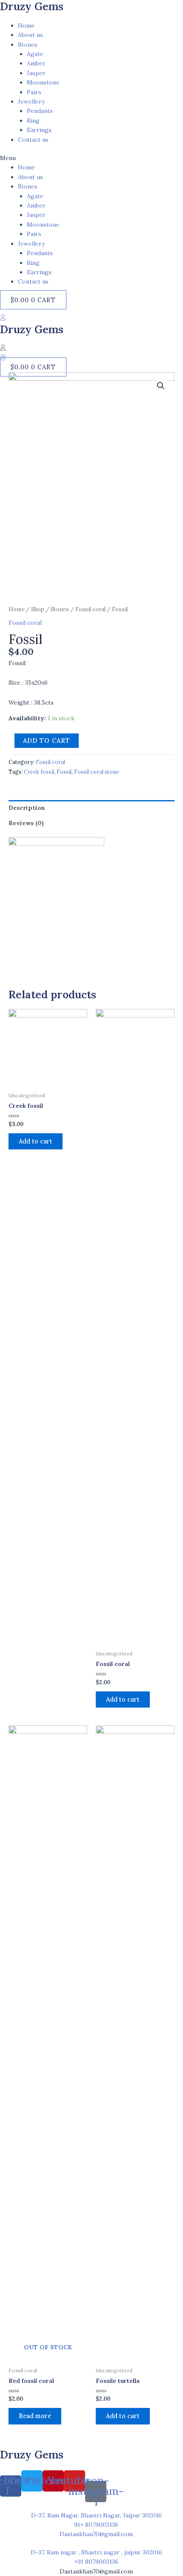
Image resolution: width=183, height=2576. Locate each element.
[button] (91, 158)
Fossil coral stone (97, 772)
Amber (36, 63)
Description (27, 808)
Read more (35, 2416)
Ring (33, 121)
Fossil (64, 772)
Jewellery (31, 101)
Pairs (34, 92)
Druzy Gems (32, 329)
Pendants (40, 111)
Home (26, 25)
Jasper (36, 73)
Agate (35, 54)
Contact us (33, 140)
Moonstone (43, 82)
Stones (28, 45)
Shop (38, 609)
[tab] (91, 808)
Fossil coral (90, 609)
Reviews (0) (26, 823)
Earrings (39, 130)
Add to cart (47, 740)
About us (30, 35)
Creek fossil (39, 772)
